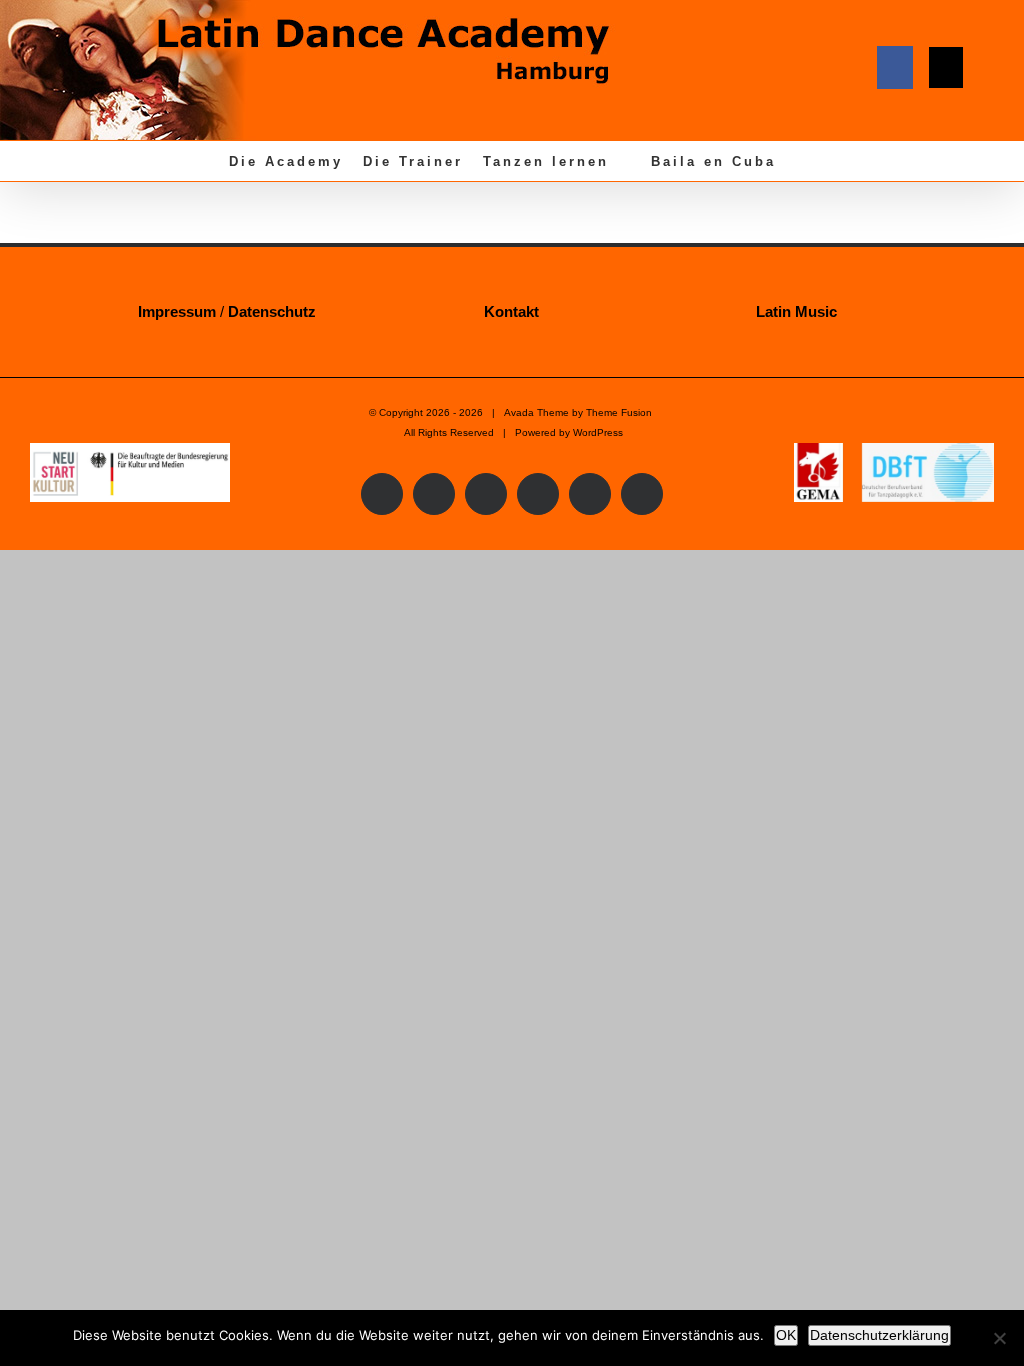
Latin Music (796, 311)
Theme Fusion (619, 412)
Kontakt (511, 311)
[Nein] (999, 1338)
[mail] (946, 67)
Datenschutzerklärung (879, 1335)
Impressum (177, 311)
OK (786, 1335)
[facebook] (895, 67)
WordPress (598, 432)
